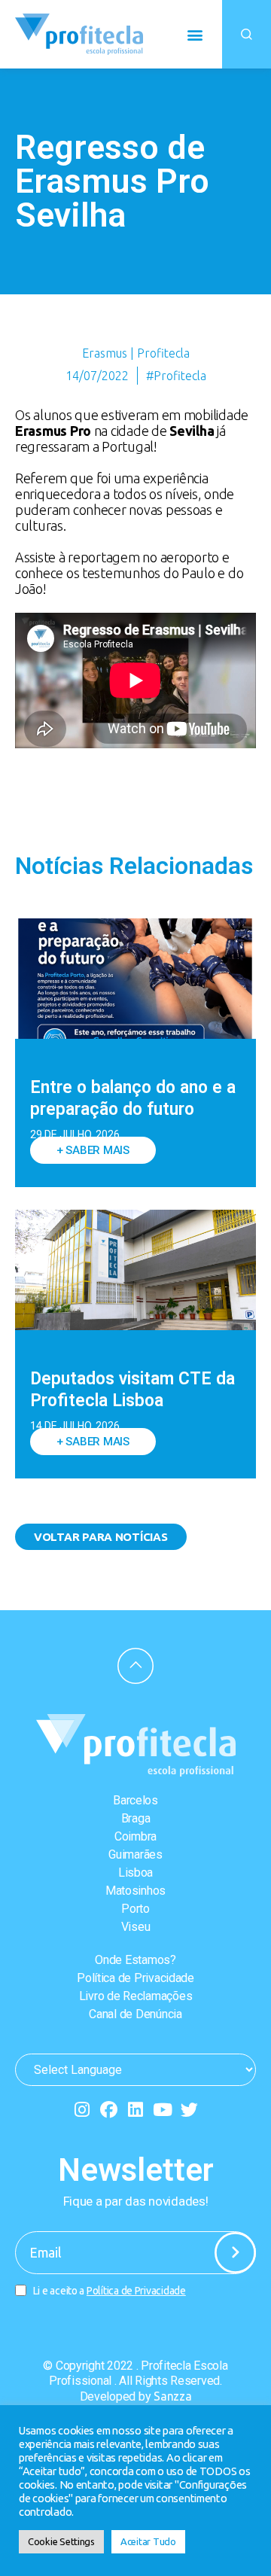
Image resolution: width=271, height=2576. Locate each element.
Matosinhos (135, 1891)
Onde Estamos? (135, 1960)
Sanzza (172, 2396)
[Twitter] (189, 2110)
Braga (136, 1818)
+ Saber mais (93, 1150)
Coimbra (135, 1836)
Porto (135, 1909)
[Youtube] (162, 2110)
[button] (195, 34)
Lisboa (135, 1873)
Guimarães (135, 1854)
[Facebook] (109, 2110)
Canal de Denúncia (135, 2014)
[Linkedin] (136, 2110)
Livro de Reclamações (136, 1996)
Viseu (136, 1927)
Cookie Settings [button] (61, 2541)
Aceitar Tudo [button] (148, 2541)
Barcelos (135, 1800)
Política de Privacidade (135, 1978)
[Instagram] (82, 2110)
